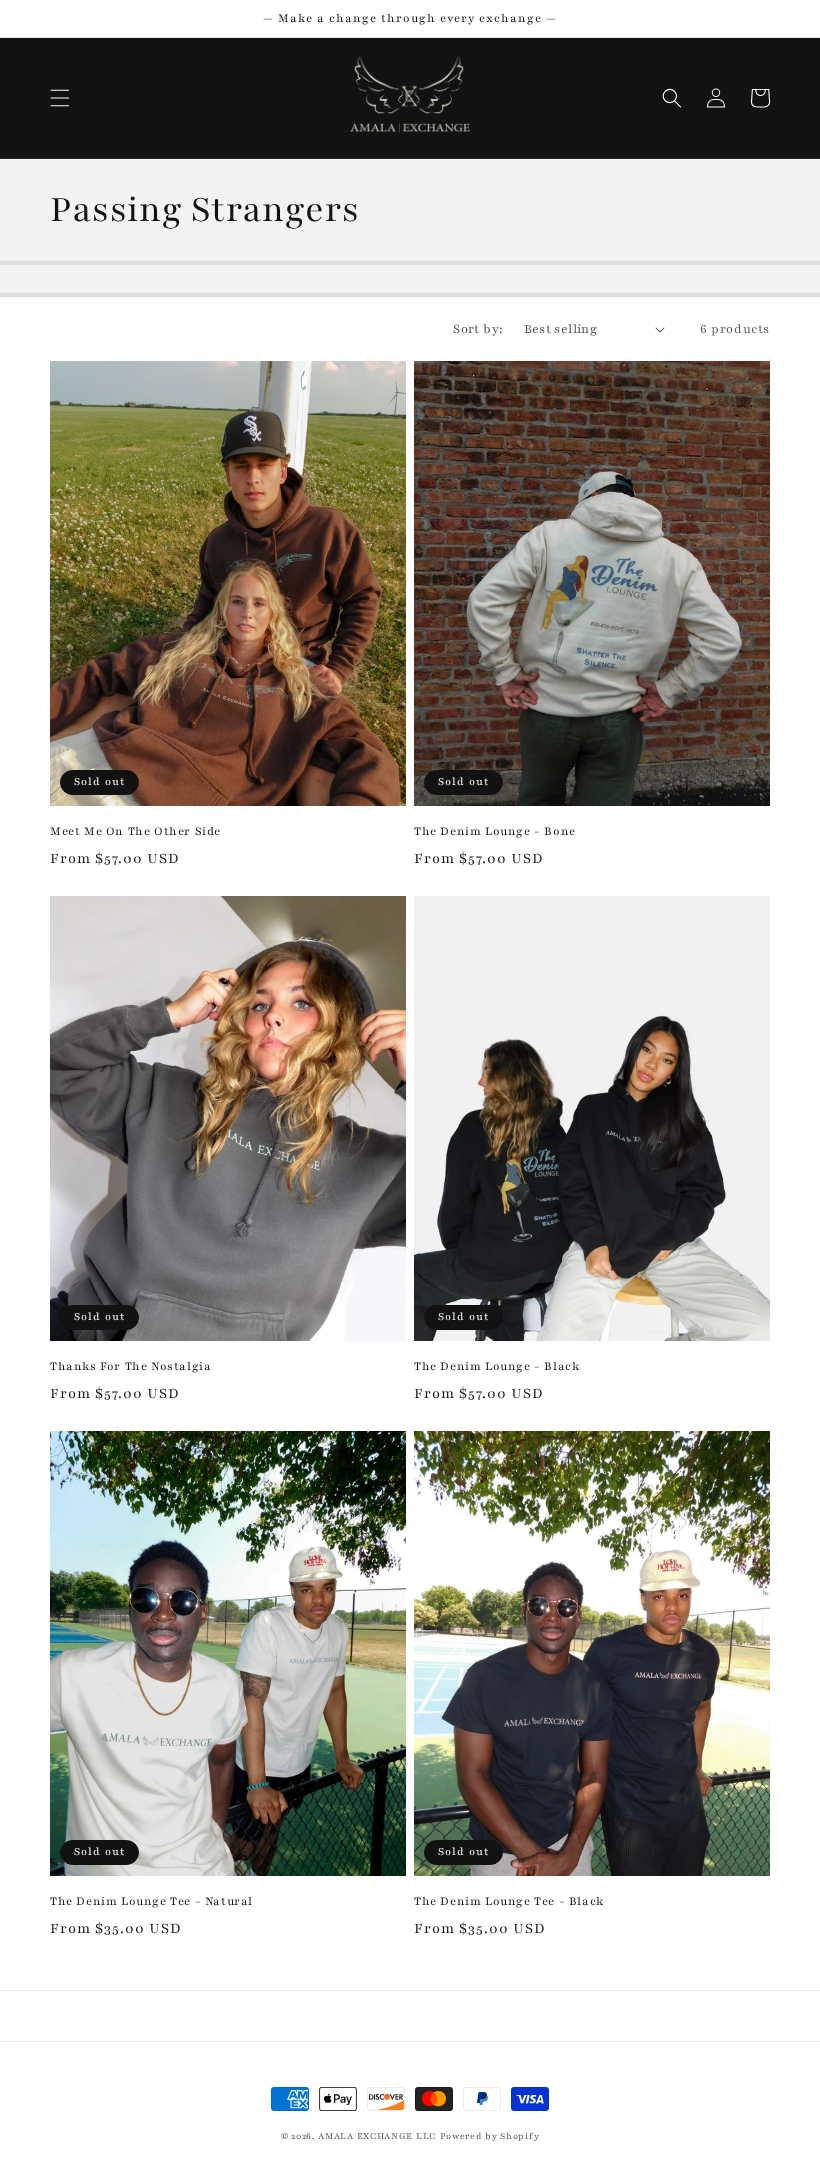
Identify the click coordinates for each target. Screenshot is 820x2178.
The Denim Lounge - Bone (495, 831)
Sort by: (478, 329)
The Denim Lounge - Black (496, 1366)
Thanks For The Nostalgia (130, 1366)
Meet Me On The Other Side (135, 831)
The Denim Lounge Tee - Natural (151, 1901)
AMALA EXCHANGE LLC (377, 2136)
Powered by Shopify (490, 2136)
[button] (60, 98)
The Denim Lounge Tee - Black (509, 1901)
